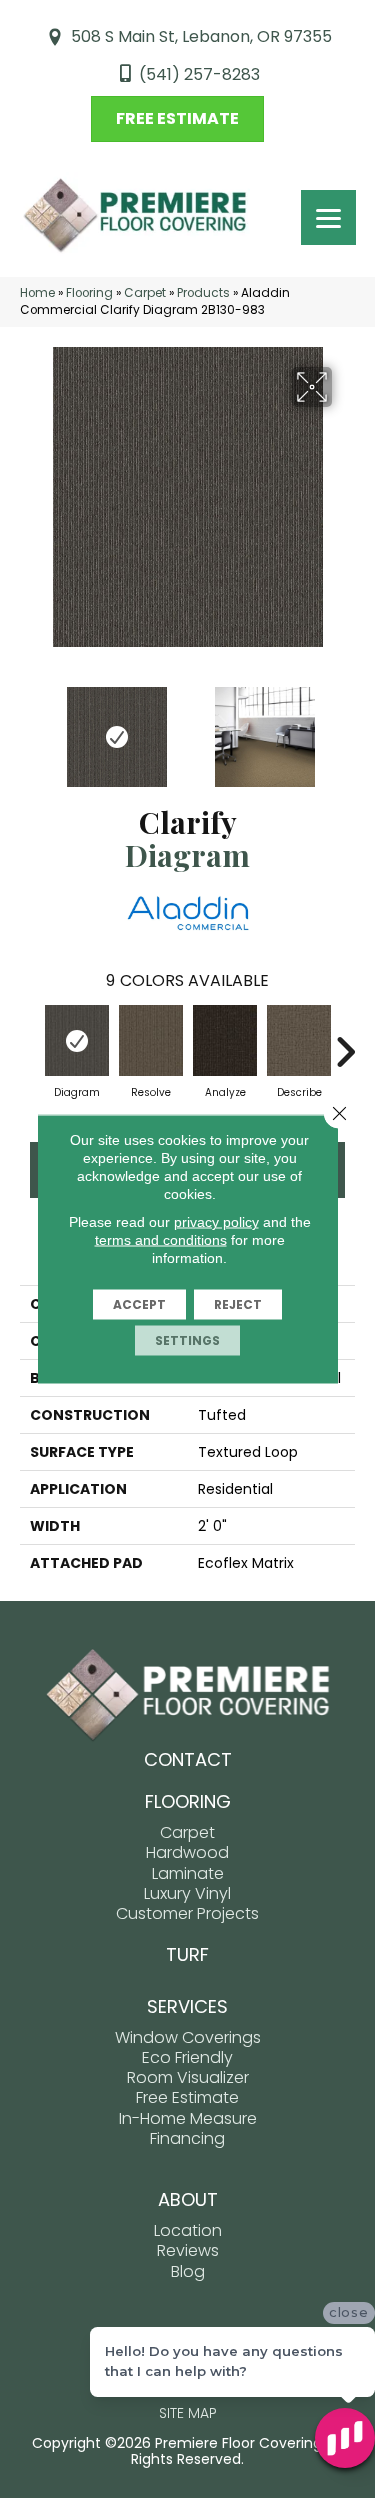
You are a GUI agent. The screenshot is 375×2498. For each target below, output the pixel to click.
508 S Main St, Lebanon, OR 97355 (201, 36)
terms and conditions (161, 1240)
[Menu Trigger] (328, 217)
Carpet (145, 293)
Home (37, 293)
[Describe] (299, 1040)
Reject (238, 1304)
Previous (30, 727)
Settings (187, 1340)
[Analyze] (225, 1040)
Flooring (89, 293)
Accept (139, 1304)
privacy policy (216, 1222)
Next (345, 727)
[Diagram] (77, 1040)
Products (203, 293)
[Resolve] (151, 1040)
